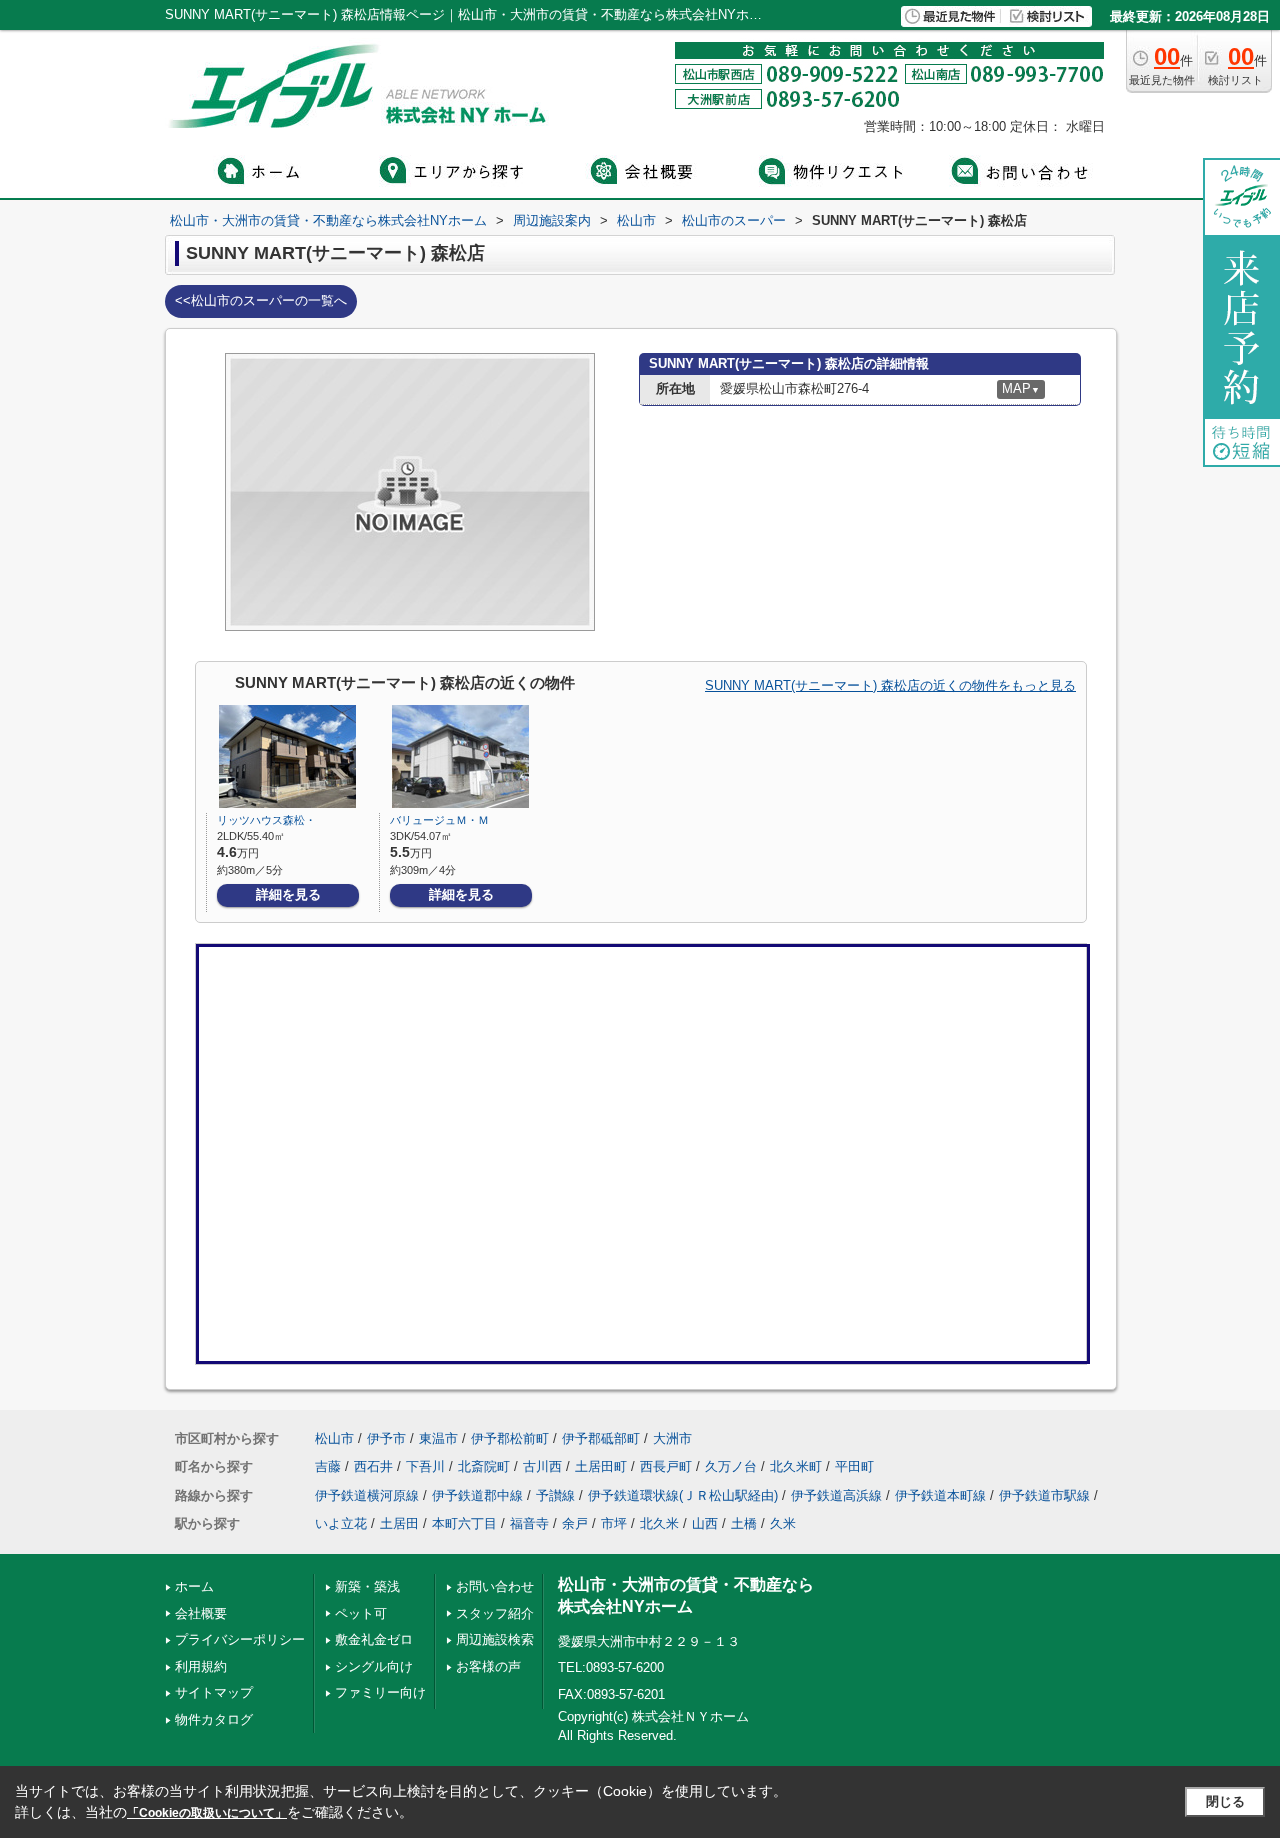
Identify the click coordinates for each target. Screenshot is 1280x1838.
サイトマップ (214, 1692)
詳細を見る (288, 894)
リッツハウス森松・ (266, 820)
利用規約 (201, 1666)
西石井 (373, 1466)
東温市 (438, 1438)
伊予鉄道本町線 (940, 1495)
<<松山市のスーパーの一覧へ (261, 300)
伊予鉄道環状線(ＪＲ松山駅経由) (683, 1495)
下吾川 (425, 1466)
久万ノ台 (731, 1466)
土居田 (399, 1523)
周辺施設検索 (495, 1639)
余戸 (575, 1523)
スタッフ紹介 (495, 1613)
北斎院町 (484, 1466)
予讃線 (555, 1495)
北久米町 (796, 1466)
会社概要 (201, 1613)
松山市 (334, 1438)
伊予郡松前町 (510, 1438)
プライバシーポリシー (240, 1639)
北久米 (659, 1523)
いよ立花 (341, 1523)
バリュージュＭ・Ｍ (439, 820)
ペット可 (361, 1613)
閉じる (1225, 1801)
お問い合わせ (495, 1586)
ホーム (194, 1586)
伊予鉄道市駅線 (1044, 1495)
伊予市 (386, 1438)
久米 (783, 1523)
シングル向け (374, 1666)
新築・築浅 (367, 1586)
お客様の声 (488, 1666)
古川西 (542, 1466)
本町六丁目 (464, 1523)
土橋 (744, 1523)
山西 (705, 1523)
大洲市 (672, 1438)
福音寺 (529, 1523)
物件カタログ (214, 1719)
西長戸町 (666, 1466)
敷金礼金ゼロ (374, 1639)
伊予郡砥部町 (601, 1438)
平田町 (854, 1466)
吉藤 (328, 1466)
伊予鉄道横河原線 (367, 1495)
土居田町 (601, 1466)
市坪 (614, 1523)
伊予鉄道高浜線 (836, 1495)
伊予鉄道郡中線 (477, 1495)
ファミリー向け (380, 1692)
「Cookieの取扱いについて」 (207, 1813)
